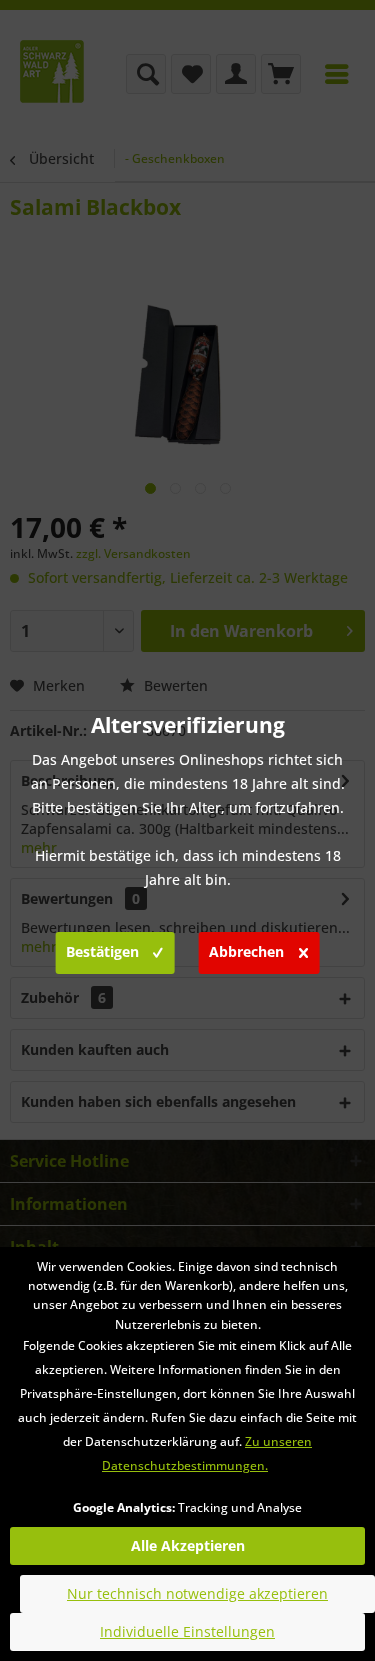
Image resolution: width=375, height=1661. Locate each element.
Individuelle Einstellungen (187, 1631)
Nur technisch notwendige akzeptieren (197, 1593)
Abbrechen (246, 951)
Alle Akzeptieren (188, 1545)
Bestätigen (102, 951)
